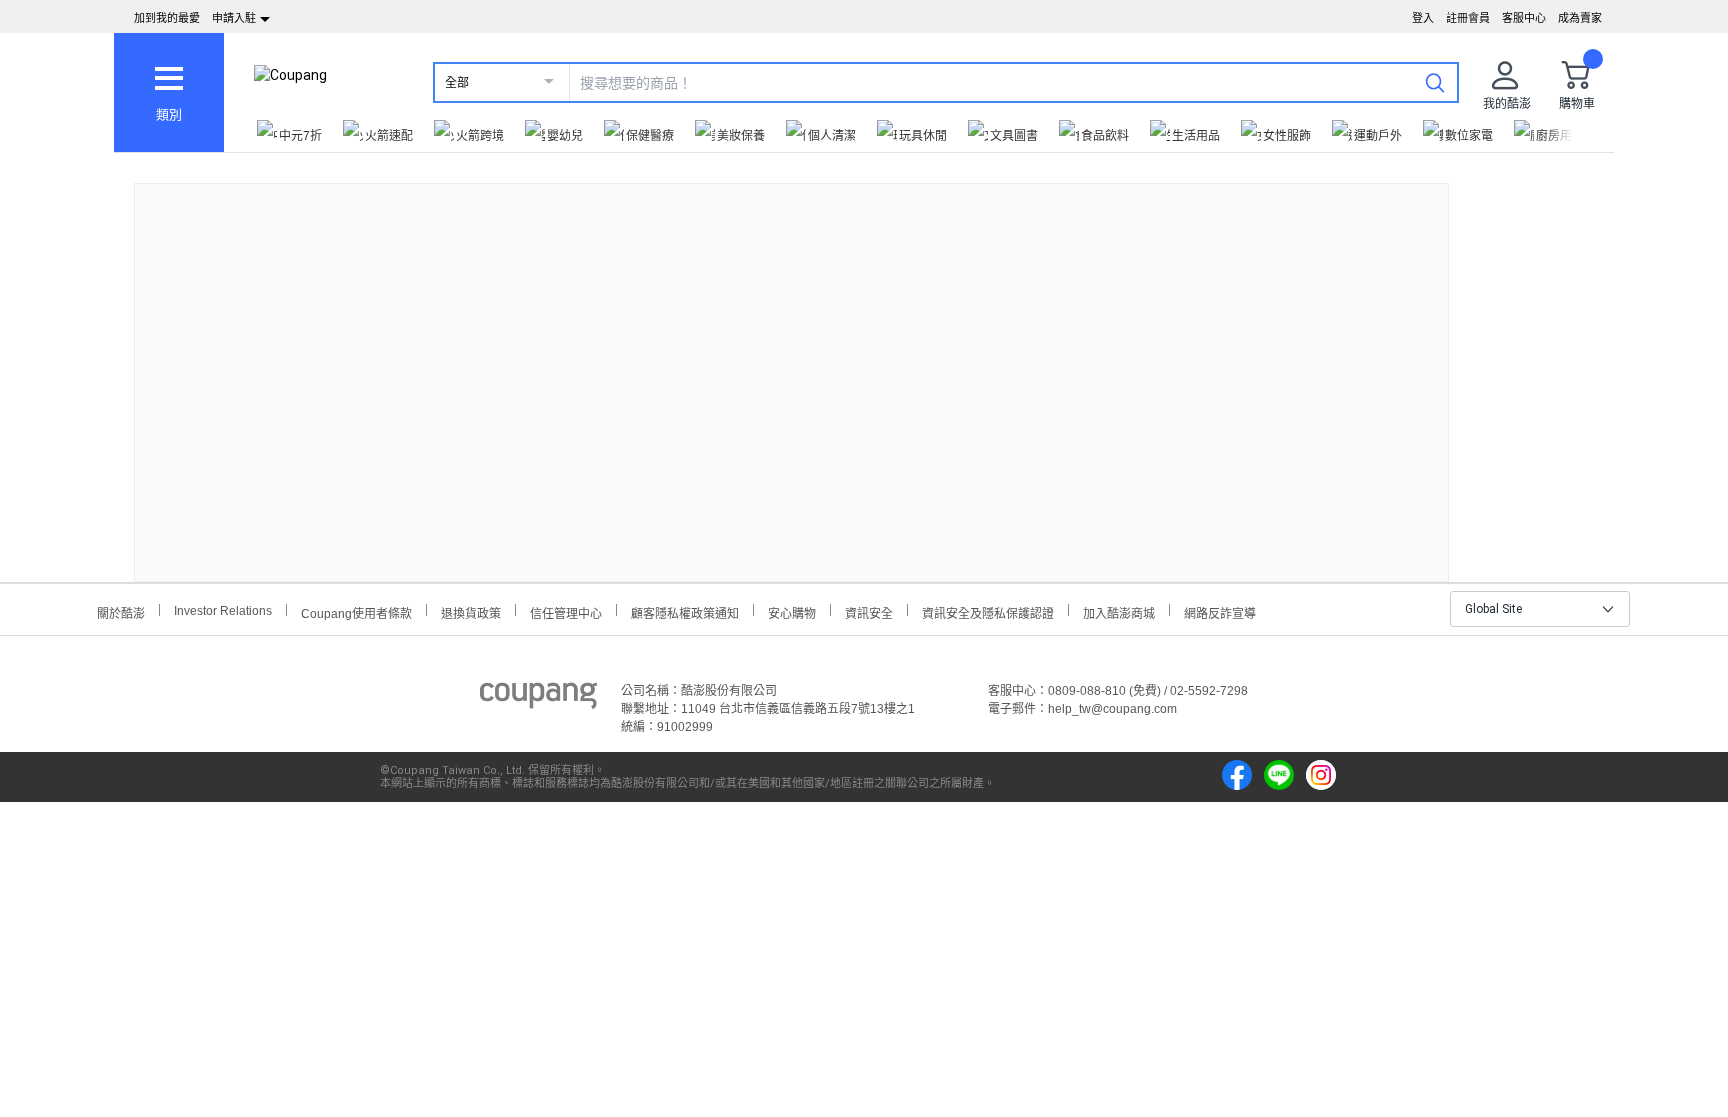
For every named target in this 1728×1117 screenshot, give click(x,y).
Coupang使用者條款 (356, 611)
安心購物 (792, 611)
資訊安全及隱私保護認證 (988, 611)
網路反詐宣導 (1220, 611)
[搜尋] (1435, 82)
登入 (1423, 18)
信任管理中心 (566, 611)
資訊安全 (869, 611)
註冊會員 (1468, 18)
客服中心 (1524, 18)
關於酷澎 (121, 611)
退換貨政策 (471, 611)
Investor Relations (223, 610)
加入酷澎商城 (1119, 611)
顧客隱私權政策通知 (685, 611)
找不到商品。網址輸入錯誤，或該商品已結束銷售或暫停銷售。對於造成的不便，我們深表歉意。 (792, 366)
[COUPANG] (538, 699)
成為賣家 (1580, 18)
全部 (457, 83)
